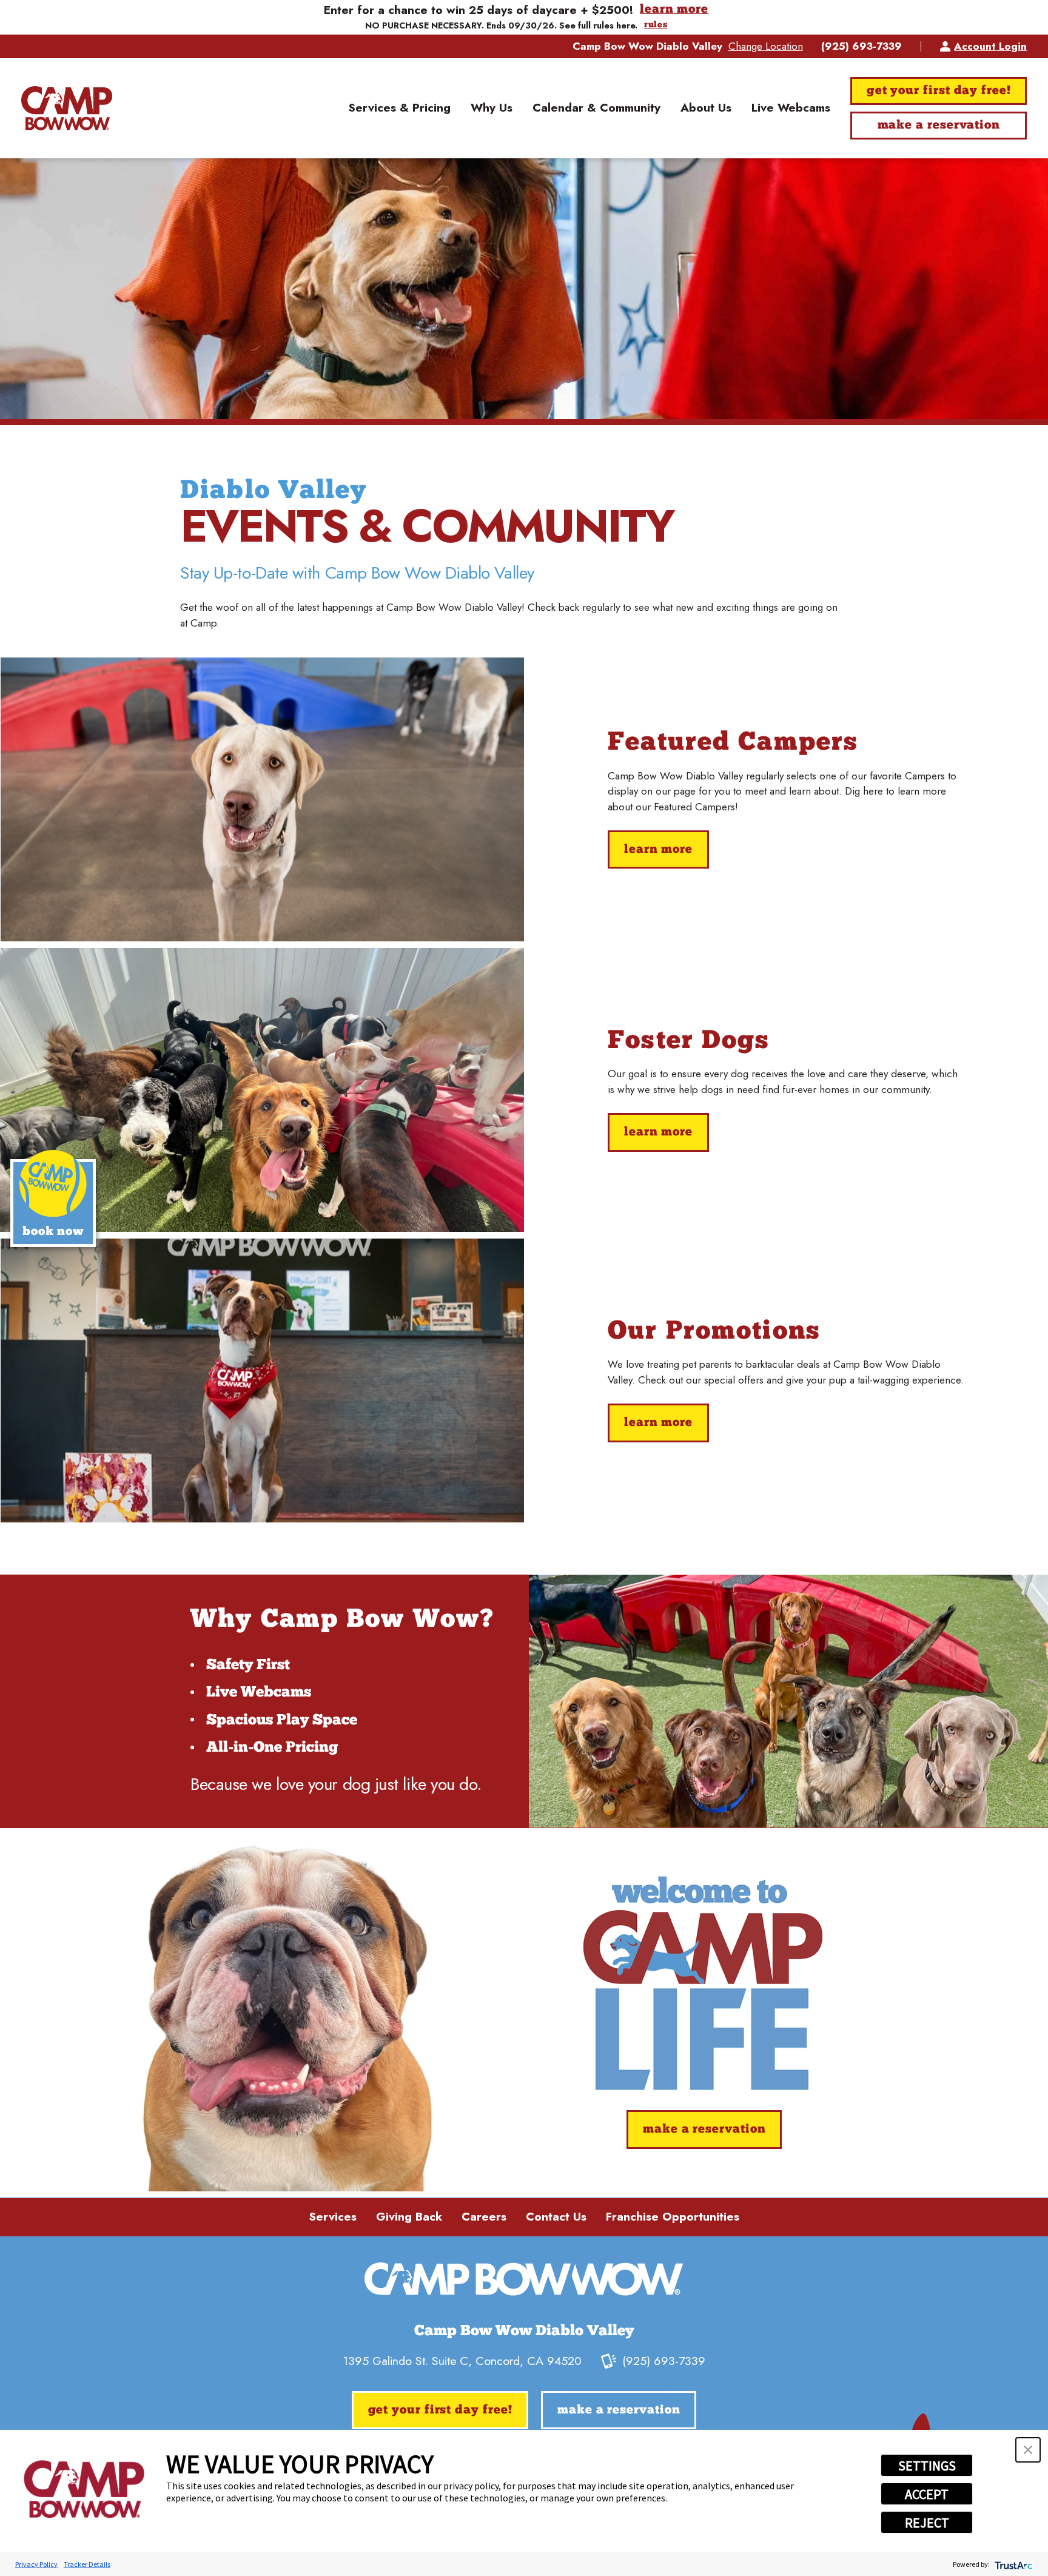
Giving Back (409, 2217)
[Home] (67, 108)
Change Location (766, 46)
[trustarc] (1013, 2564)
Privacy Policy (36, 2564)
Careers (484, 2217)
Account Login (990, 46)
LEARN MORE (674, 10)
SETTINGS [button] (927, 2466)
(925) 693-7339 (862, 46)
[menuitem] (399, 109)
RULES (656, 25)
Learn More (658, 850)
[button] (1028, 2450)
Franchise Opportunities (673, 2217)
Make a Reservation (939, 126)
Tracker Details (87, 2564)
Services (333, 2217)
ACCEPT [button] (927, 2494)
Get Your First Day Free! (939, 91)
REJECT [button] (927, 2523)
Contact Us (556, 2217)
